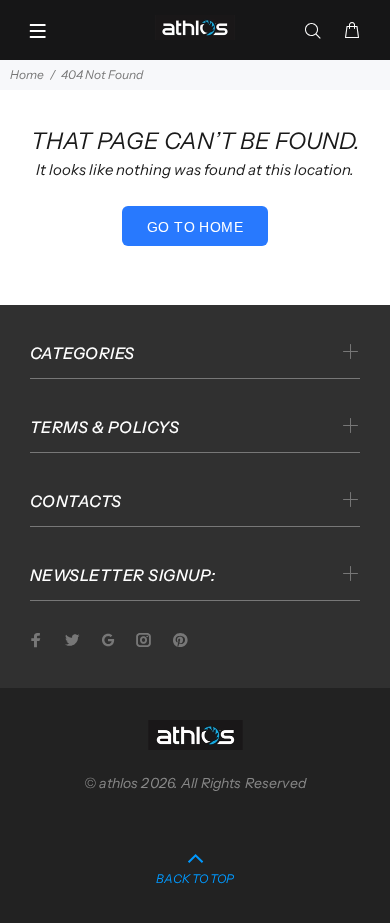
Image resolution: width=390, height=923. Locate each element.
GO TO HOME (195, 227)
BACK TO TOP (195, 878)
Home (27, 74)
